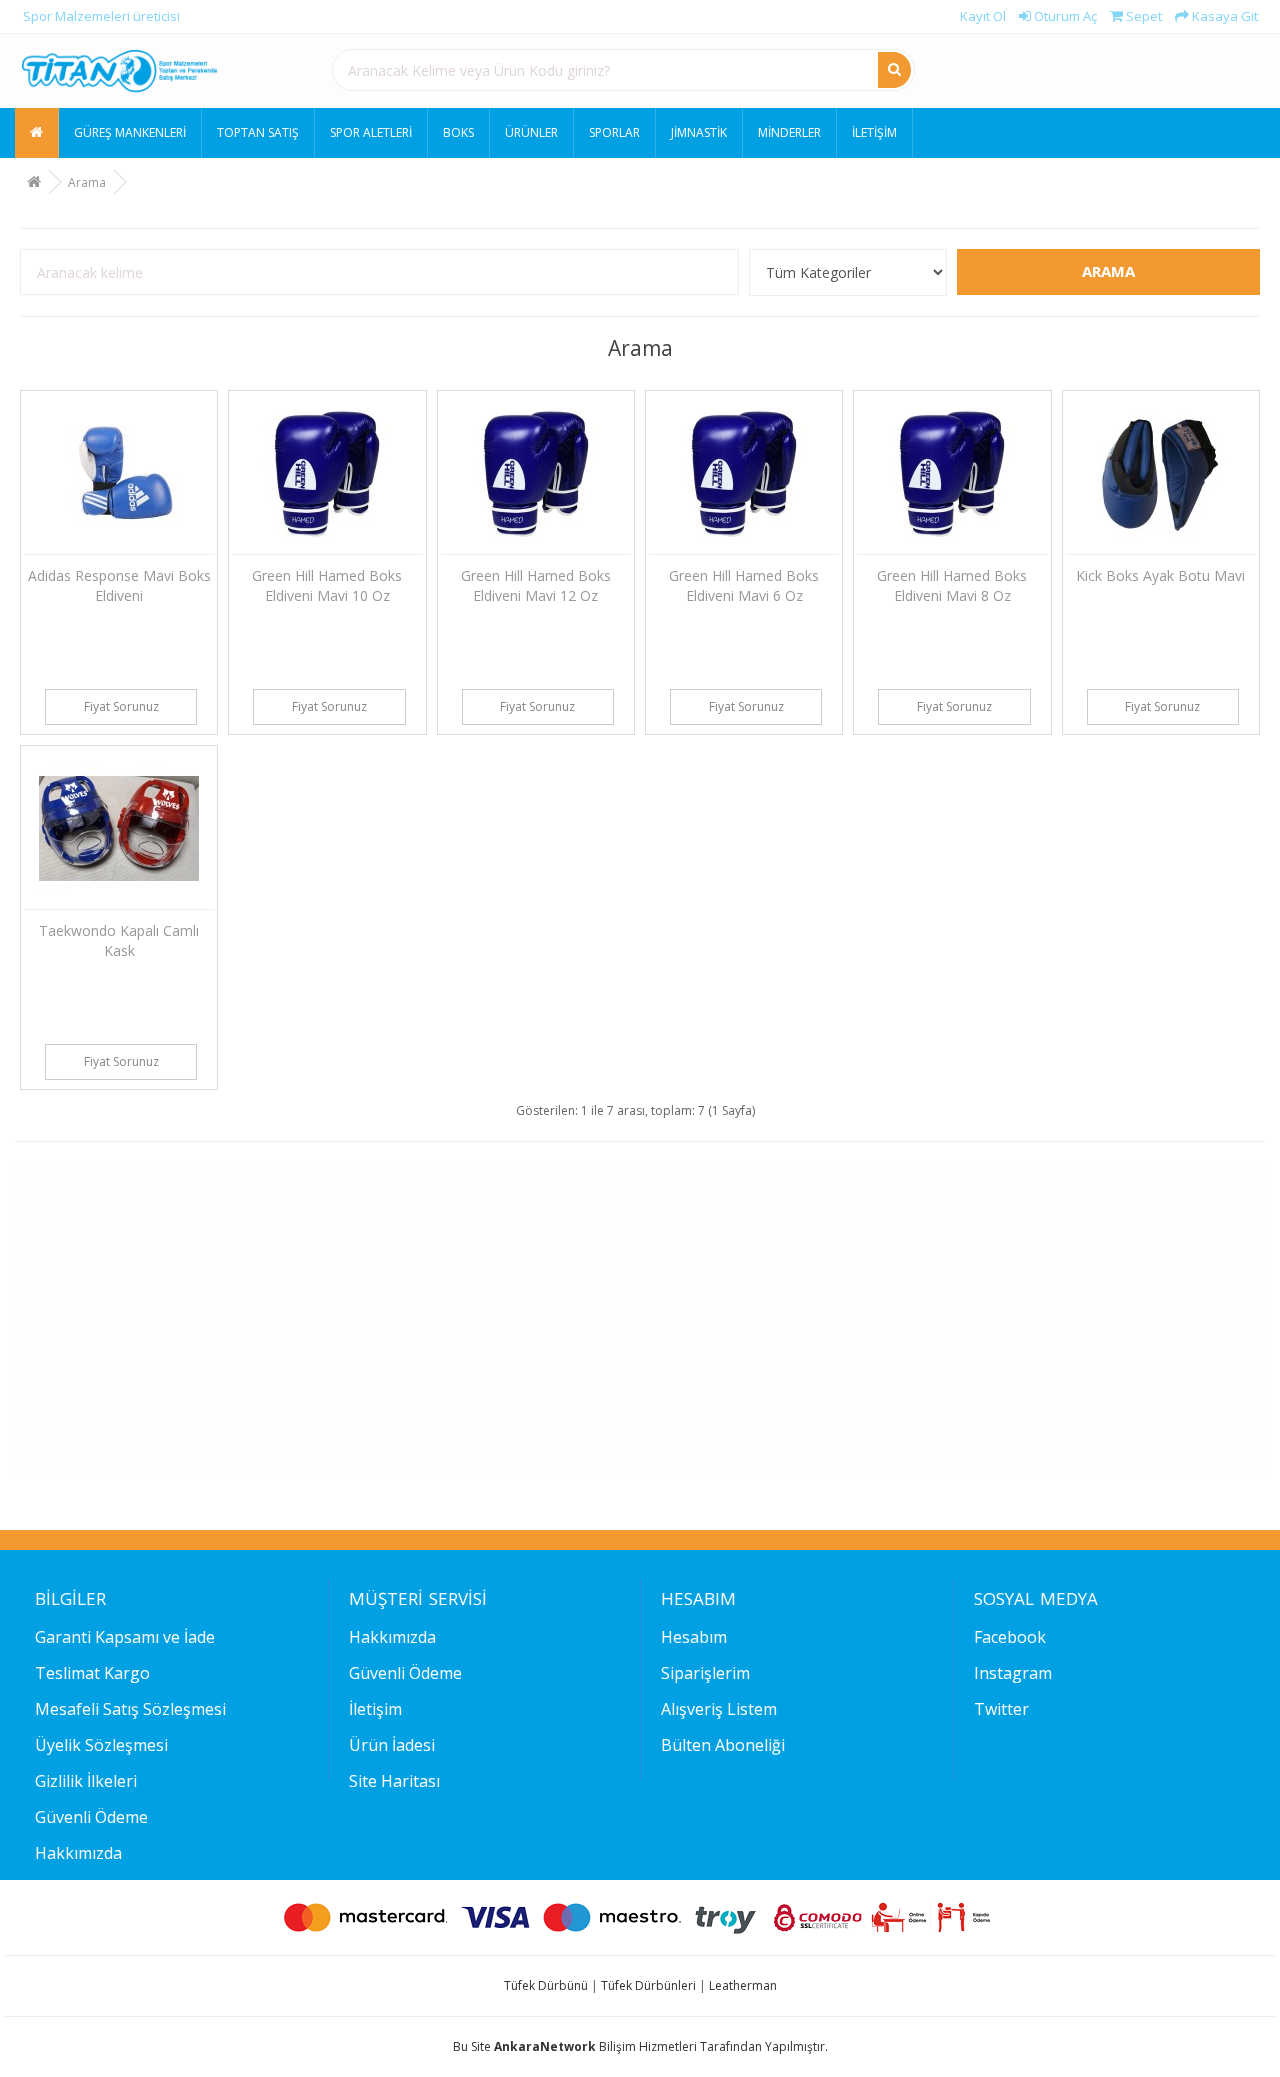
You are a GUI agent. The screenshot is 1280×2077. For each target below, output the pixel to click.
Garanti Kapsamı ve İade (125, 1637)
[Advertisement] (634, 1321)
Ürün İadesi (392, 1745)
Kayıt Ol (981, 16)
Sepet (1142, 16)
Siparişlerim (705, 1673)
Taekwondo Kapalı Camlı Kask (119, 940)
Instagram (1013, 1673)
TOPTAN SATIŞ (258, 132)
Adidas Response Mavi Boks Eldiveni (119, 585)
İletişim (874, 132)
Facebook (1010, 1637)
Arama (87, 182)
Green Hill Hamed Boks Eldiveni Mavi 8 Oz (952, 585)
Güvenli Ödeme (91, 1817)
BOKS (458, 132)
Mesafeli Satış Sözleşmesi (130, 1709)
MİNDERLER (789, 132)
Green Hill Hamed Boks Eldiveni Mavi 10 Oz (327, 585)
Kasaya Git (1223, 16)
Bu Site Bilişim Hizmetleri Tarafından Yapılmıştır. (640, 2046)
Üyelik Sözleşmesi (101, 1745)
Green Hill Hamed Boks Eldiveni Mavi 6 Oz (744, 585)
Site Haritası (394, 1781)
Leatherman (743, 1985)
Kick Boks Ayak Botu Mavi (1160, 575)
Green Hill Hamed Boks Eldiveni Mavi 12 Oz (536, 585)
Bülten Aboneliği (723, 1745)
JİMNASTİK (699, 132)
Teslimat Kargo (92, 1673)
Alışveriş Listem (719, 1709)
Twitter (1001, 1709)
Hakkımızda (78, 1853)
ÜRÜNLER (531, 132)
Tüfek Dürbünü (546, 1985)
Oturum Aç (1064, 16)
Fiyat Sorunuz (121, 706)
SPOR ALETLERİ (371, 132)
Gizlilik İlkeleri (86, 1781)
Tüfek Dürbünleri (648, 1985)
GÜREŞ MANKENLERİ (130, 132)
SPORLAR (614, 132)
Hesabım (694, 1637)
